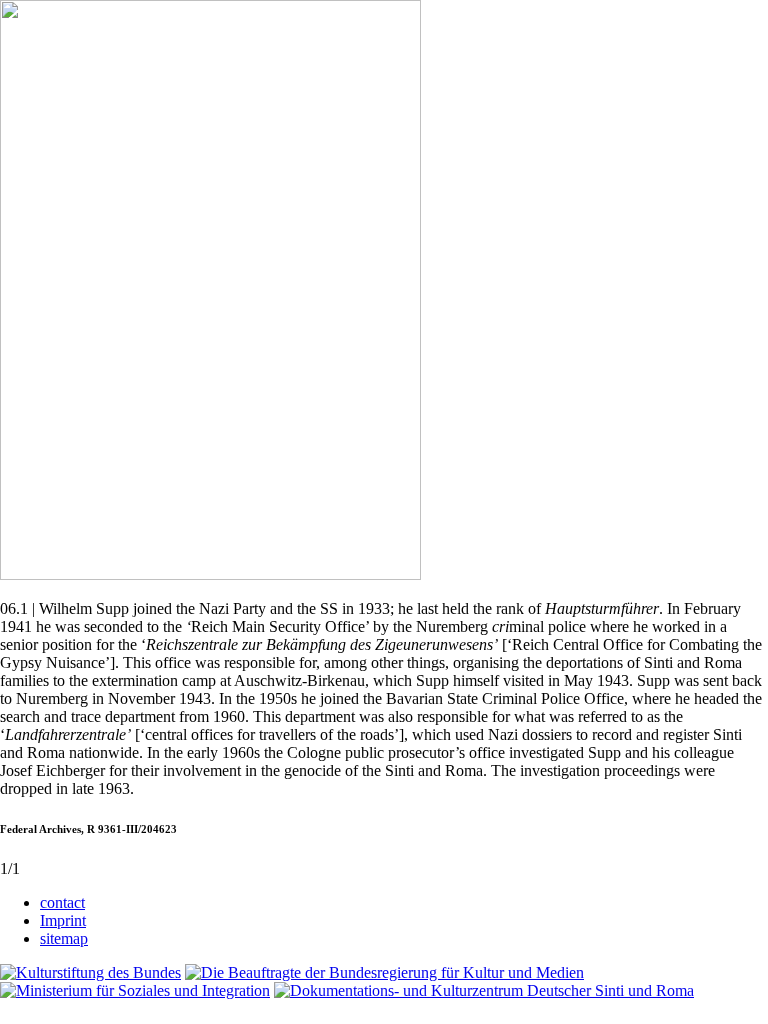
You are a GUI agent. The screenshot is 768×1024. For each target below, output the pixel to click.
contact (62, 902)
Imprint (63, 920)
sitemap (64, 938)
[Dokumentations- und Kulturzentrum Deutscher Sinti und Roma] (484, 990)
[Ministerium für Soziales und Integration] (135, 990)
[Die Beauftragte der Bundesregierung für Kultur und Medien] (384, 972)
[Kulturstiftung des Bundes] (90, 972)
